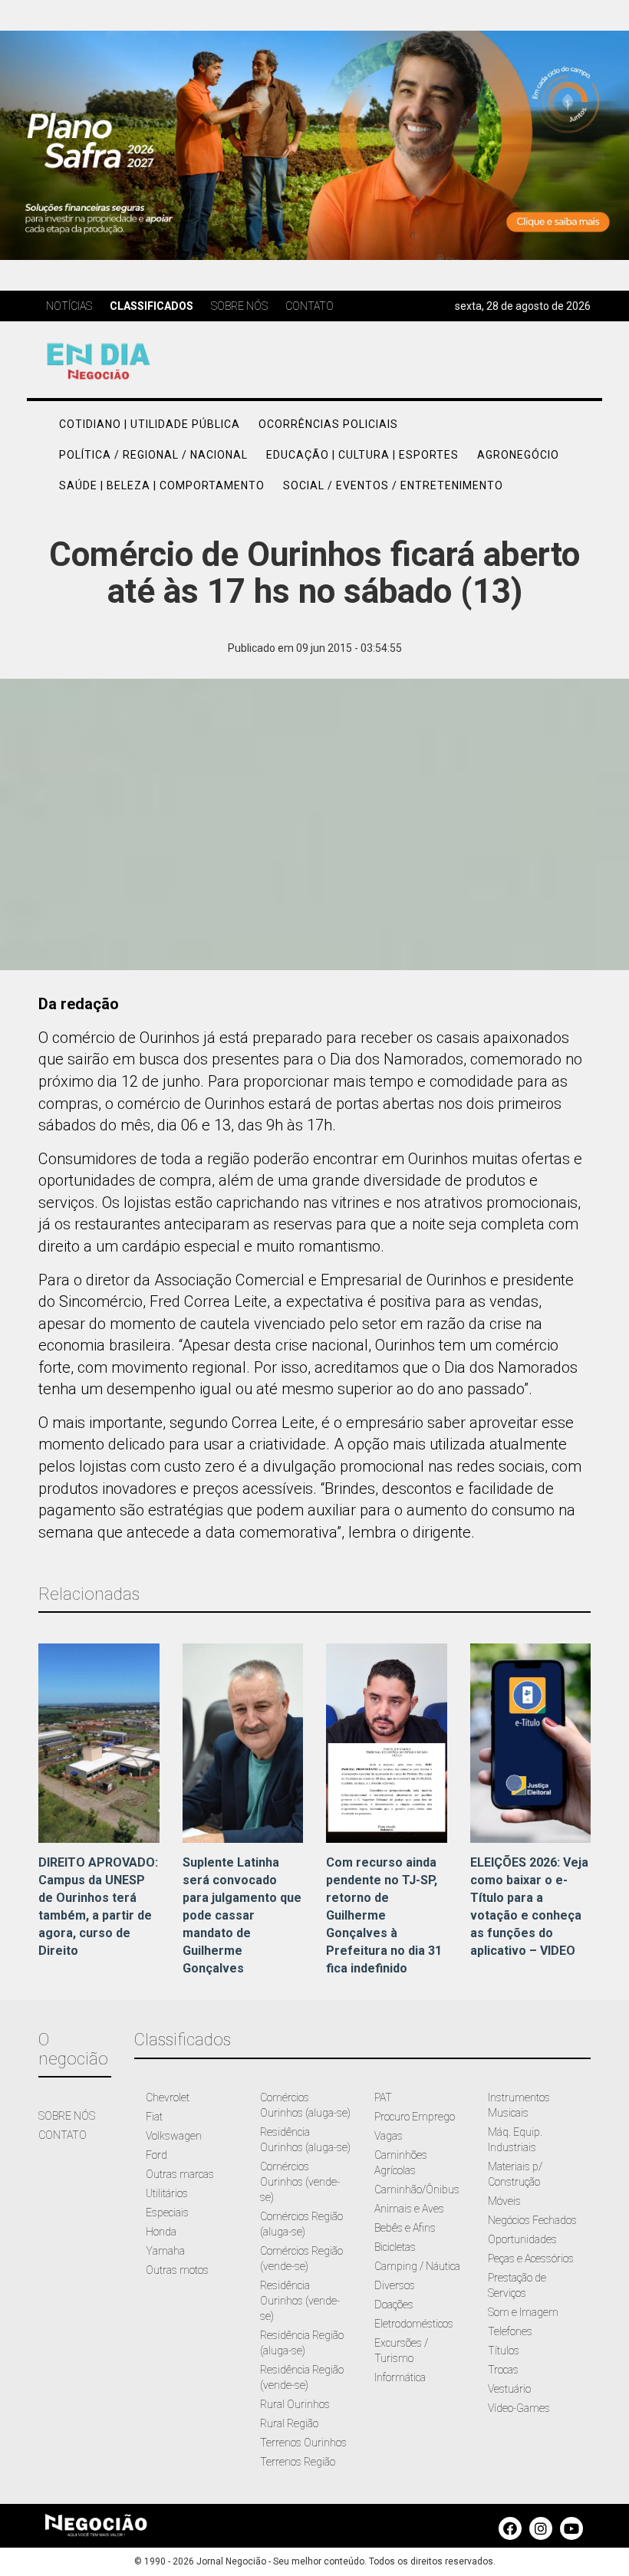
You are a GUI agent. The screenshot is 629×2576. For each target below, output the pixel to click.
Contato (310, 306)
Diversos (395, 2285)
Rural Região (289, 2423)
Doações (394, 2305)
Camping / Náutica (417, 2266)
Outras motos (177, 2270)
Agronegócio (518, 455)
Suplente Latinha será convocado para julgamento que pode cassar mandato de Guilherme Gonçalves (242, 1915)
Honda (161, 2232)
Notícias (69, 306)
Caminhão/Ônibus (417, 2189)
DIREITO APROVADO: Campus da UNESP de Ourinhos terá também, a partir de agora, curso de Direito (98, 1906)
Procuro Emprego (415, 2117)
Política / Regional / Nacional (153, 455)
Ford (156, 2155)
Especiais (167, 2212)
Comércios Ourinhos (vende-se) (300, 2182)
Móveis (504, 2201)
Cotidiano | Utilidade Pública (150, 424)
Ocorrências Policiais (328, 424)
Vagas (389, 2136)
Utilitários (167, 2193)
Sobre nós (239, 306)
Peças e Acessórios (531, 2259)
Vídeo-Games (519, 2408)
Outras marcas (180, 2174)
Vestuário (509, 2389)
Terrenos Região (298, 2462)
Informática (400, 2377)
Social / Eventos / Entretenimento (393, 485)
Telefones (510, 2331)
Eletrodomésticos (414, 2324)
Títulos (504, 2351)
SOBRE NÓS (67, 2116)
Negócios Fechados (532, 2220)
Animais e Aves (409, 2209)
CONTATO (63, 2135)
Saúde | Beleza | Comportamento (162, 485)
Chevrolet (168, 2097)
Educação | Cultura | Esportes (362, 455)
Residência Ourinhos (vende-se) (300, 2301)
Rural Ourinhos (295, 2404)
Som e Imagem (523, 2312)
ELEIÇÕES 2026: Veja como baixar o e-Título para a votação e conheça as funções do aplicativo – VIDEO (529, 1906)
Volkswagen (174, 2136)
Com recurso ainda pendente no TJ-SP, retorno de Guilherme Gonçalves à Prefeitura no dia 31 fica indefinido (384, 1915)
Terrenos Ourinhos (303, 2443)
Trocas (503, 2370)
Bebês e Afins (405, 2228)
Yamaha (165, 2251)
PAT (383, 2097)
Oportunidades (522, 2239)
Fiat (154, 2117)
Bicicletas (395, 2247)
